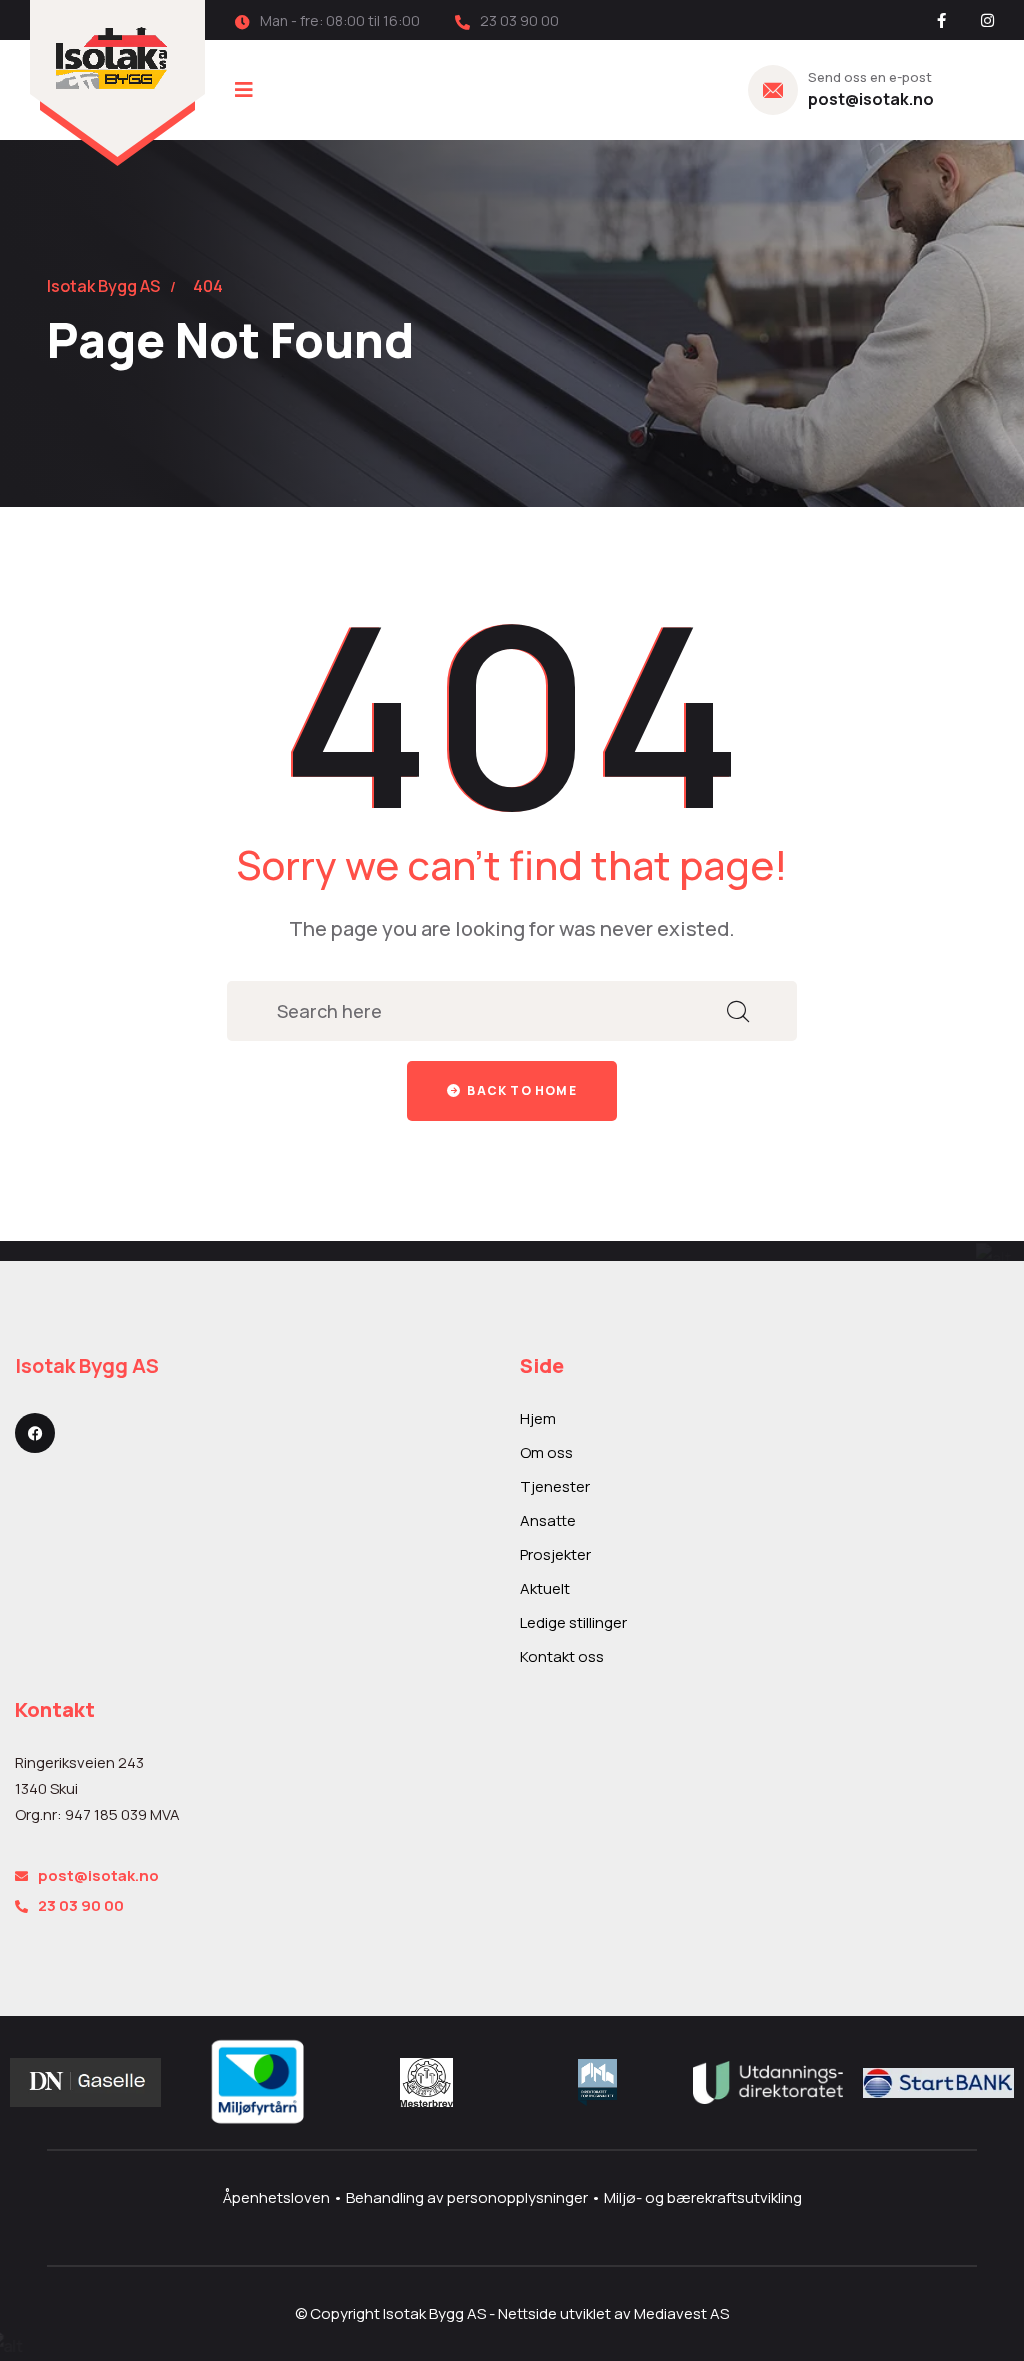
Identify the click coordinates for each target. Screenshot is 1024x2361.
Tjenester (555, 1486)
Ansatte (548, 1520)
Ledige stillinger (573, 1622)
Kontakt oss (562, 1656)
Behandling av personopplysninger (468, 2197)
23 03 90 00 (81, 1905)
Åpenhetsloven (278, 2197)
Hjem (538, 1418)
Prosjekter (555, 1554)
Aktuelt (545, 1588)
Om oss (546, 1452)
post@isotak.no (871, 99)
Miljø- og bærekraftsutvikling (703, 2197)
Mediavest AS (681, 2313)
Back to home (520, 1090)
